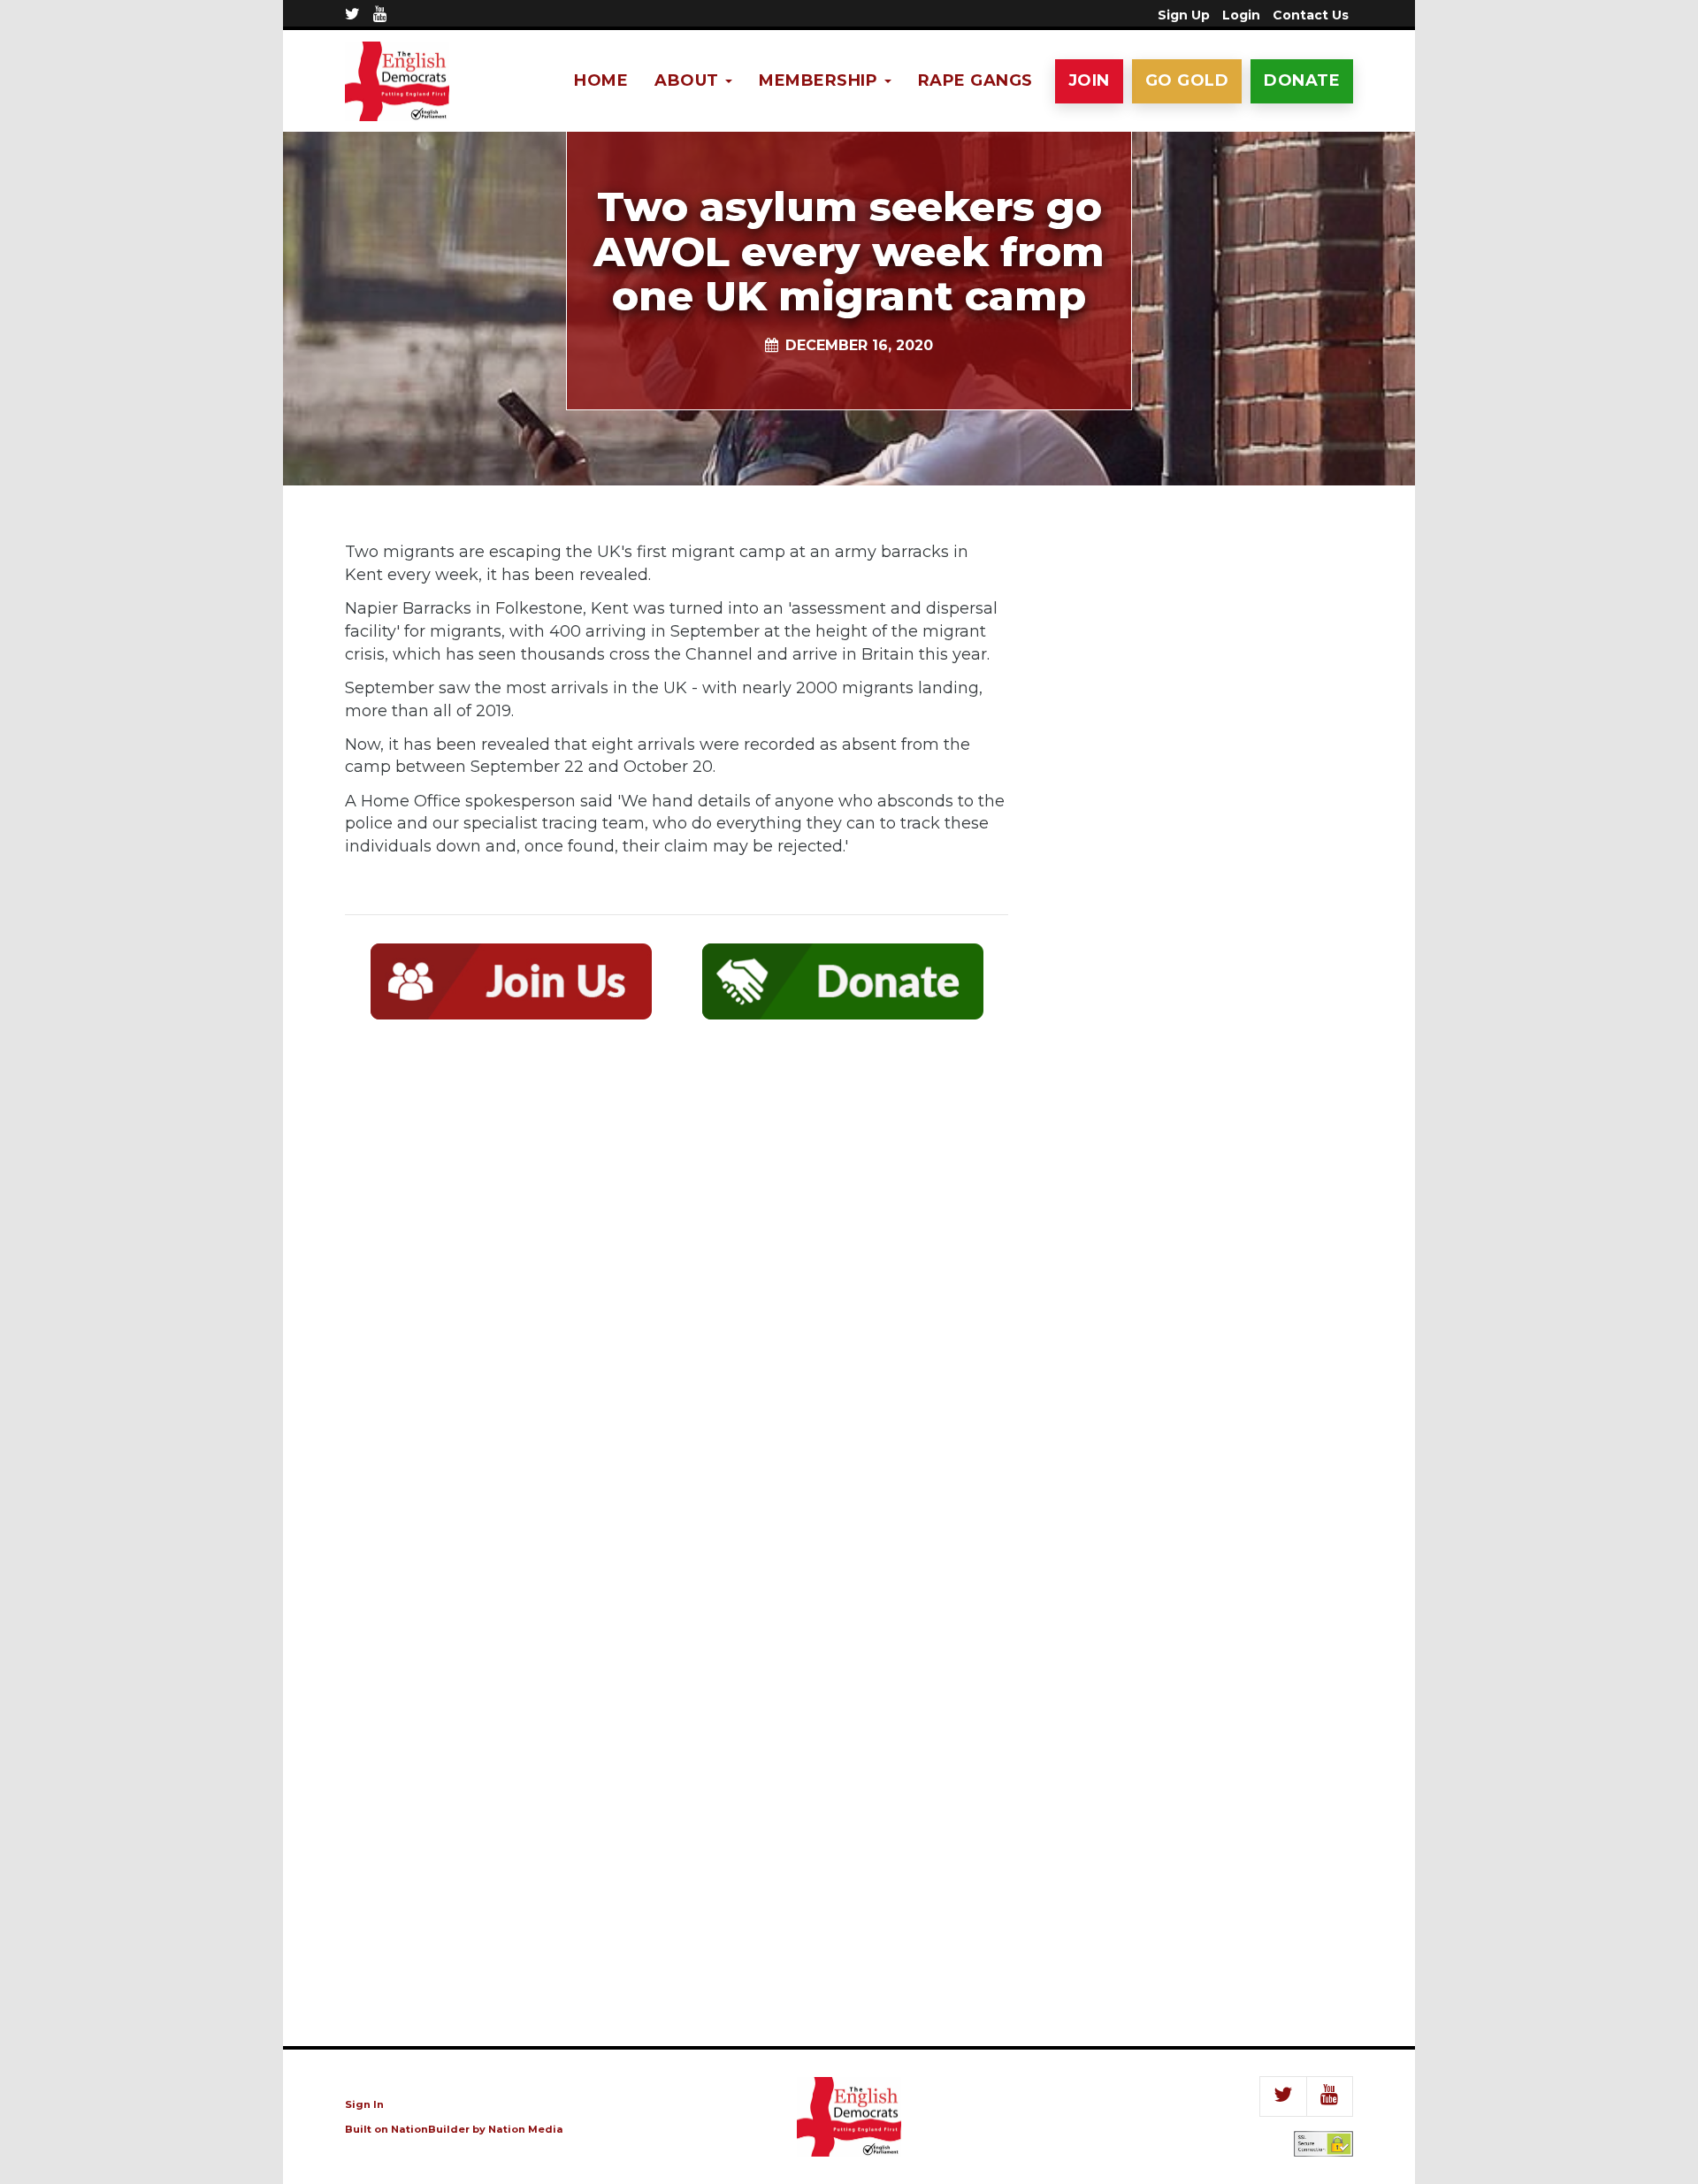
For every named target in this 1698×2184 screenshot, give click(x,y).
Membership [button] (821, 80)
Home (601, 80)
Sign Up (1184, 15)
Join (1089, 80)
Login (1241, 15)
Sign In (364, 2104)
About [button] (689, 80)
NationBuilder (430, 2129)
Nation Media (526, 2129)
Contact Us (1311, 15)
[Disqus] (677, 1292)
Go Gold (1187, 80)
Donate (1302, 80)
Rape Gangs (975, 80)
